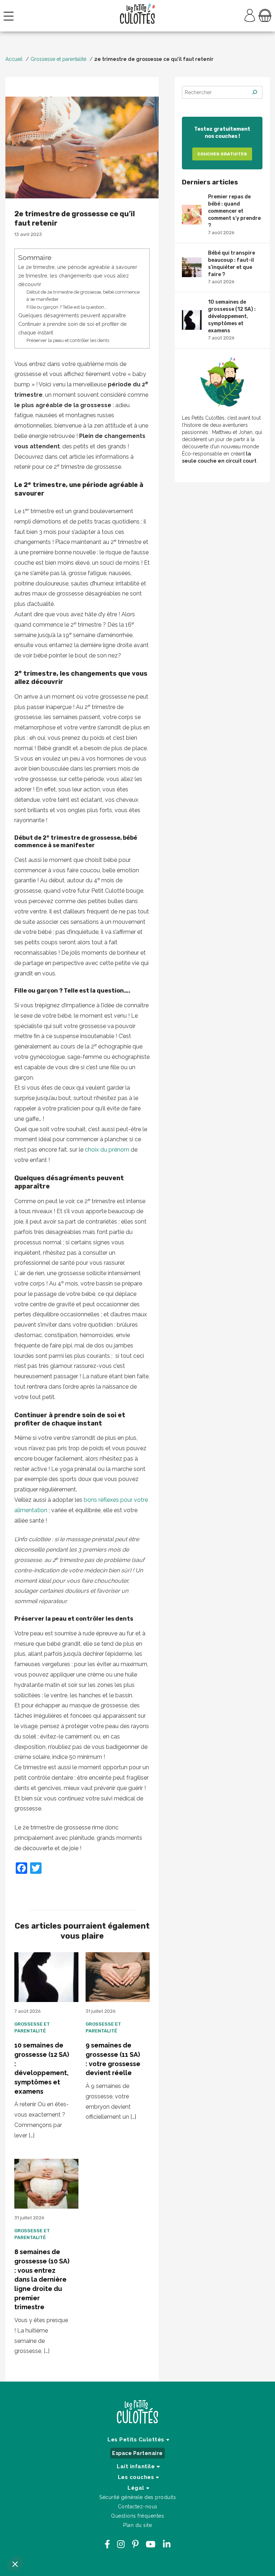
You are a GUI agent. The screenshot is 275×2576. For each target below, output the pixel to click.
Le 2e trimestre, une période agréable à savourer (78, 267)
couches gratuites (222, 154)
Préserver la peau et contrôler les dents (68, 340)
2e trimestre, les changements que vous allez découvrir (74, 280)
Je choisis (45, 2540)
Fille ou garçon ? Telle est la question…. (67, 307)
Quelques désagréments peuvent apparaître (72, 315)
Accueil (14, 59)
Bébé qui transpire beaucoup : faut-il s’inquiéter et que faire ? (231, 267)
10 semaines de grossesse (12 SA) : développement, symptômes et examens (232, 320)
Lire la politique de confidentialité (49, 2517)
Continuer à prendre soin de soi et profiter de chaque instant (73, 328)
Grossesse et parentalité (58, 59)
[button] (15, 2564)
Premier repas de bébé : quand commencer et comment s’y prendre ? (234, 214)
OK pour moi (120, 2540)
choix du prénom (106, 1150)
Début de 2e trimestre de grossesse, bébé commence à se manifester (83, 296)
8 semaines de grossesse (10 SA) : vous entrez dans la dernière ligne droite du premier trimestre (42, 2279)
